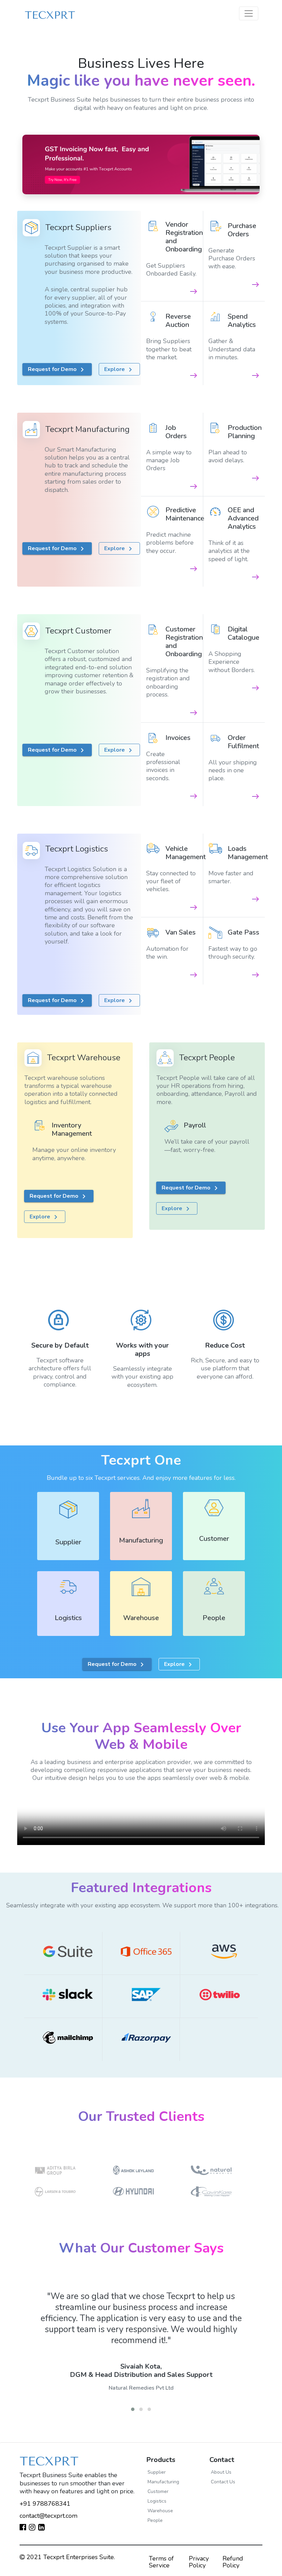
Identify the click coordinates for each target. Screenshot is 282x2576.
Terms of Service (161, 2562)
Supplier (157, 2472)
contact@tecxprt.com (48, 2516)
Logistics (157, 2501)
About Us (221, 2472)
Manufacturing (163, 2482)
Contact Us (223, 2482)
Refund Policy (233, 2562)
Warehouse (160, 2511)
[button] (133, 2409)
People (155, 2520)
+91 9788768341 (45, 2504)
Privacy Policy (199, 2562)
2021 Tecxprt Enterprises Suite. (70, 2557)
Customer (158, 2491)
